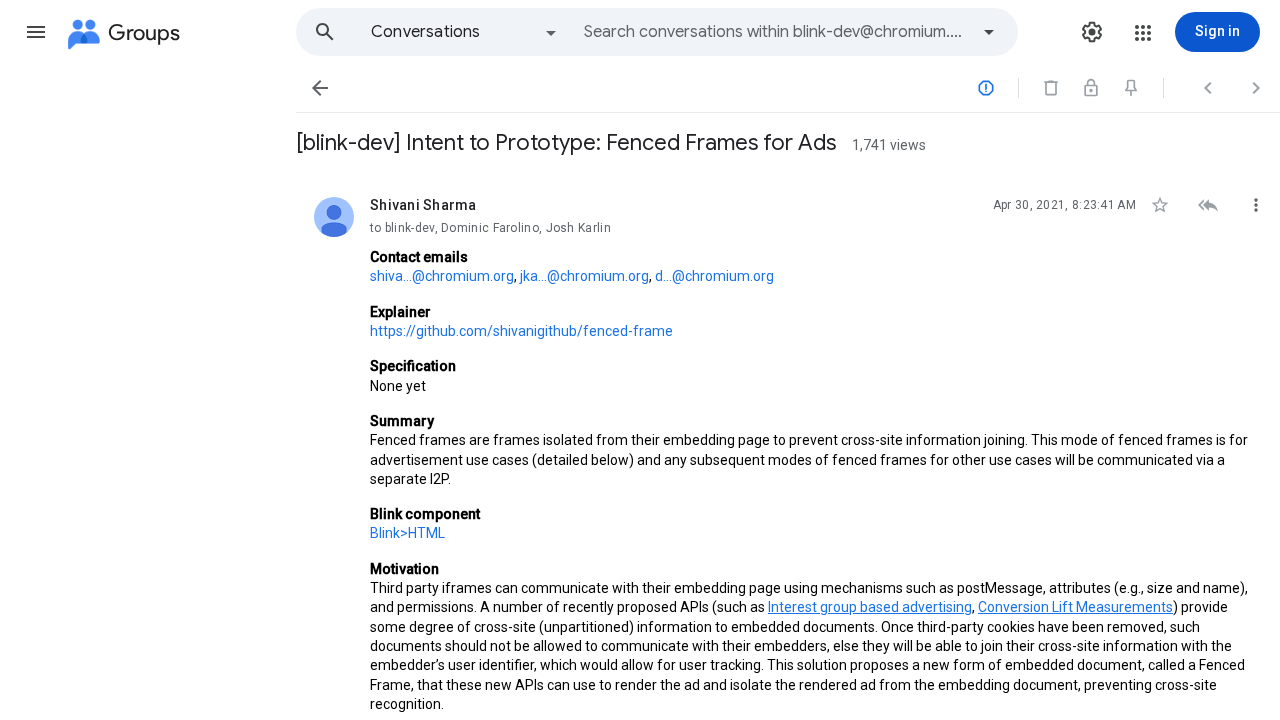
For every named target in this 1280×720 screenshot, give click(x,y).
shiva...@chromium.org (442, 276)
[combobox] (776, 32)
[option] (465, 32)
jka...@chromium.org (584, 276)
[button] (36, 32)
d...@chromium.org (714, 276)
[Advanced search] (989, 32)
